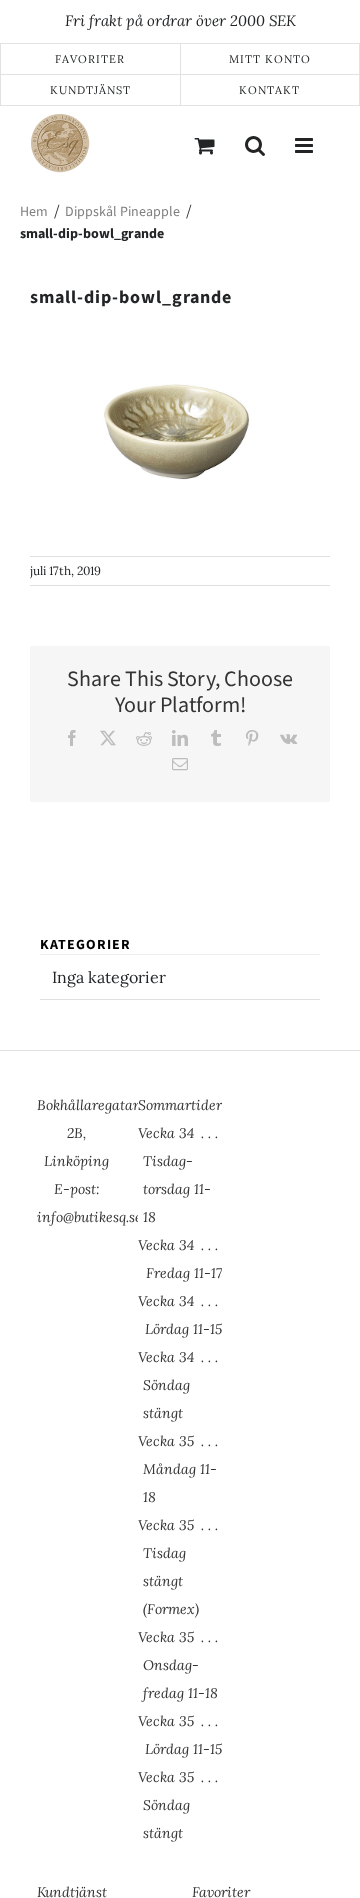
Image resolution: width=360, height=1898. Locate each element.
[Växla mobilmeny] (305, 145)
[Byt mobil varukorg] (205, 145)
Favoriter (90, 59)
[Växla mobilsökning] (255, 145)
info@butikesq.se (89, 1217)
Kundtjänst (90, 90)
